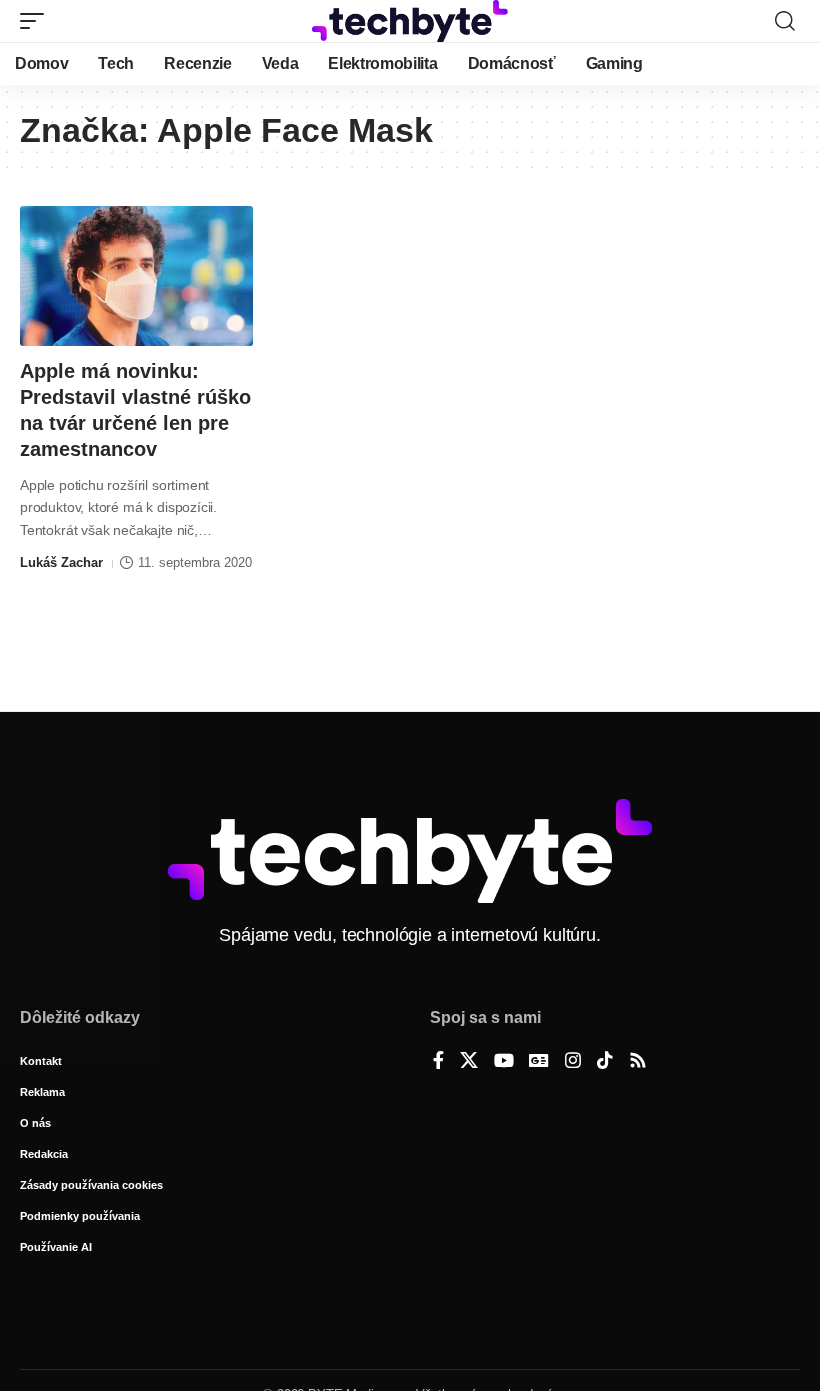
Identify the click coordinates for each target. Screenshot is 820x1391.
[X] (469, 1062)
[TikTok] (605, 1062)
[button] (37, 21)
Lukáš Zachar (61, 562)
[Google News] (539, 1062)
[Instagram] (573, 1062)
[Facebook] (438, 1062)
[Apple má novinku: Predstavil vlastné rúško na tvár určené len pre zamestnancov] (136, 276)
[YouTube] (504, 1062)
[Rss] (638, 1062)
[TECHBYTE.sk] (410, 21)
